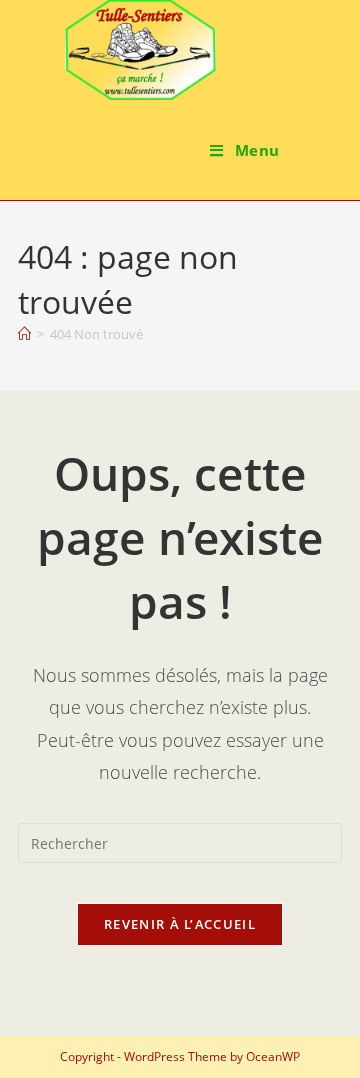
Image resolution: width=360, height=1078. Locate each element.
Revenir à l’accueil (180, 924)
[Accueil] (24, 334)
